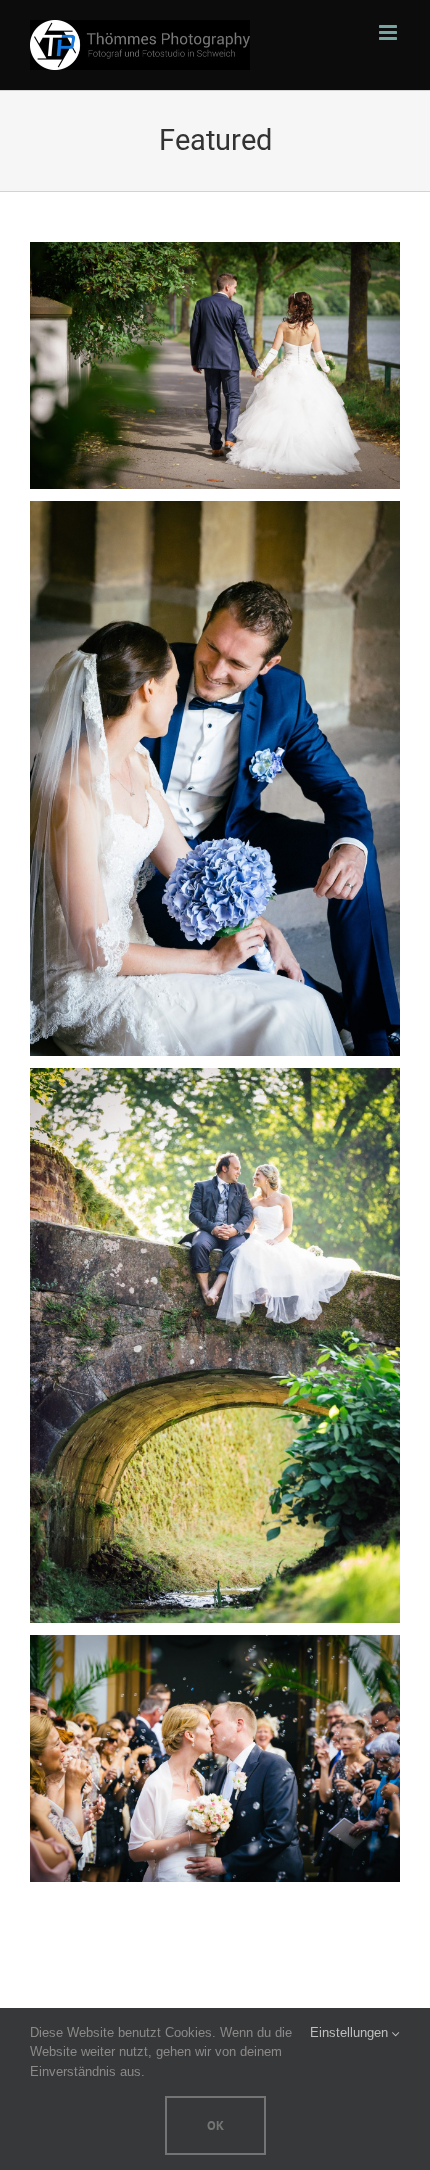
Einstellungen (351, 2032)
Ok (215, 2125)
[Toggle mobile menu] (389, 32)
